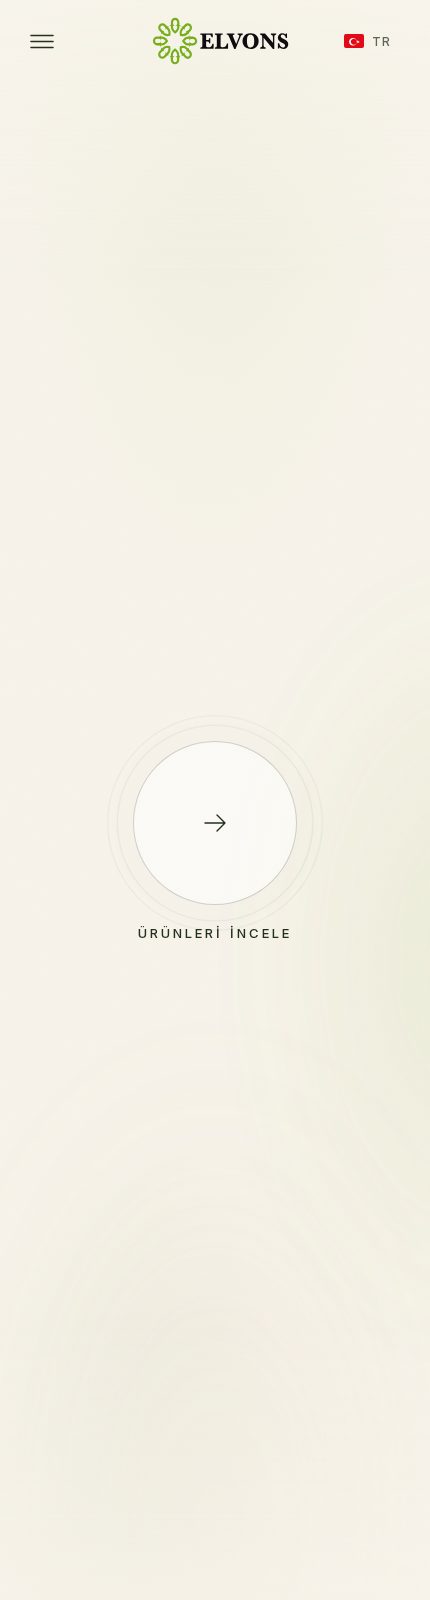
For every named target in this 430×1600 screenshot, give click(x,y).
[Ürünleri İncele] (215, 823)
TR (382, 41)
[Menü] (42, 41)
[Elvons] (215, 41)
